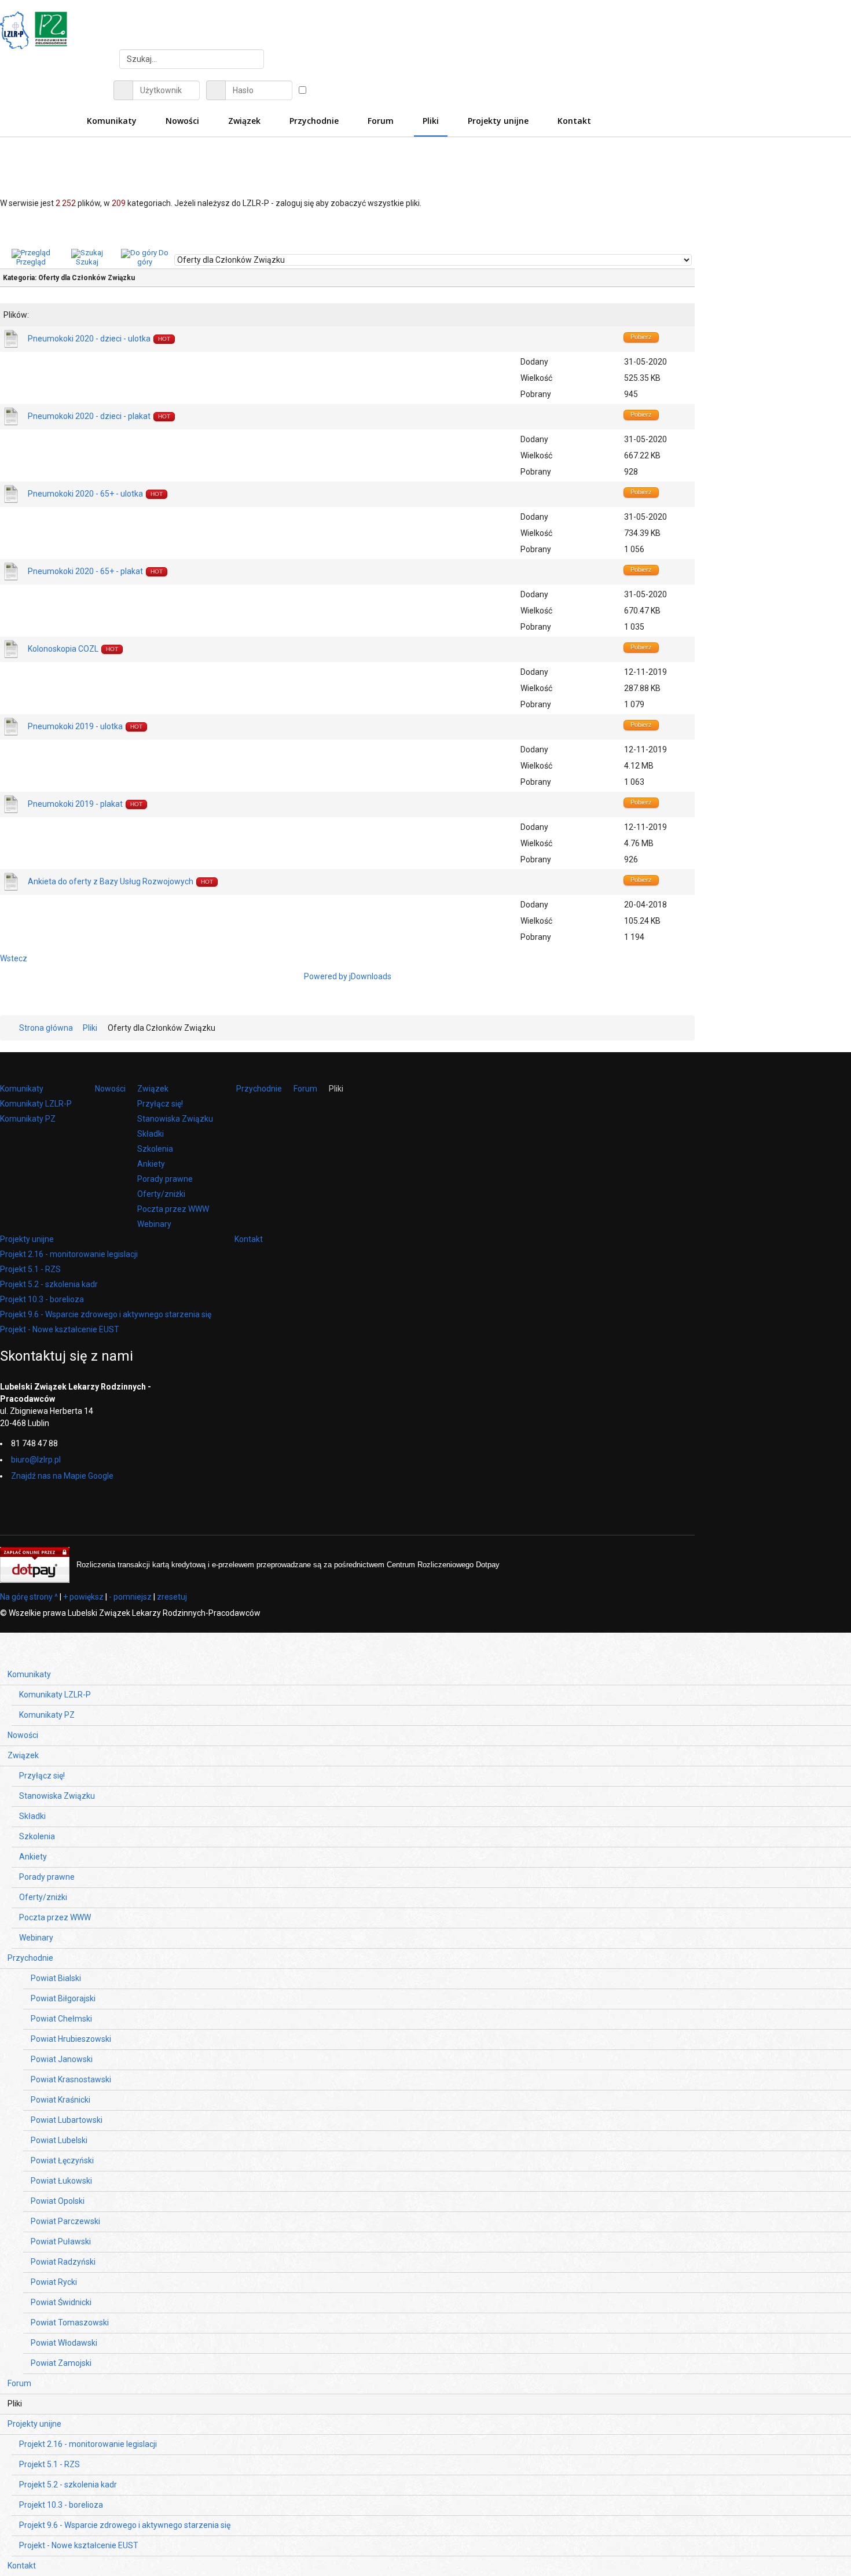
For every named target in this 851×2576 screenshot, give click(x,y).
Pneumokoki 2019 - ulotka (75, 726)
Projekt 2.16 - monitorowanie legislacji (69, 1254)
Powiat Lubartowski (67, 2120)
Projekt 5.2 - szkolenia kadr (49, 1284)
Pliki (336, 1089)
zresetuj (172, 1597)
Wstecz (14, 958)
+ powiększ (83, 1597)
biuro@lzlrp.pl (36, 1460)
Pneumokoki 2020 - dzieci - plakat (89, 416)
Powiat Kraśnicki (60, 2100)
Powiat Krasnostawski (71, 2079)
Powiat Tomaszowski (70, 2323)
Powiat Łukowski (61, 2181)
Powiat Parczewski (65, 2221)
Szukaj (87, 262)
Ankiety (151, 1164)
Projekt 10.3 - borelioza (42, 1299)
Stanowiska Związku (175, 1119)
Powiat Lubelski (59, 2140)
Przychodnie (259, 1089)
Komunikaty (22, 1089)
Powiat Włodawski (64, 2343)
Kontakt (249, 1239)
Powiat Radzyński (63, 2262)
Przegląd (31, 262)
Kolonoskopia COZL (63, 649)
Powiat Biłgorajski (63, 1998)
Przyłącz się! (160, 1104)
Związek (153, 1089)
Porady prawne (165, 1179)
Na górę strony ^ (29, 1597)
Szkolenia (155, 1149)
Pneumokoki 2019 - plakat (75, 804)
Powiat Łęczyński (62, 2160)
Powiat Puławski (61, 2241)
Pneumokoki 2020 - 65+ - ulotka (85, 494)
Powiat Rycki (54, 2282)
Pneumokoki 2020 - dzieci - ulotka (89, 339)
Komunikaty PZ (28, 1119)
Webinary (154, 1224)
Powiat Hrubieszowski (71, 2039)
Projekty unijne (27, 1239)
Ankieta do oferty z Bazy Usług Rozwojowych (111, 881)
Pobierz (641, 337)
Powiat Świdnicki (61, 2302)
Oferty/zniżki (161, 1194)
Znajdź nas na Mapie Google (62, 1476)
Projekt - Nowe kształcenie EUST (60, 1329)
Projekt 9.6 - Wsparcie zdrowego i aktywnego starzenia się (106, 1314)
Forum (305, 1089)
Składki (151, 1134)
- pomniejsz (130, 1597)
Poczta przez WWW (173, 1209)
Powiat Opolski (58, 2201)
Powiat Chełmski (61, 2019)
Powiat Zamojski (61, 2363)
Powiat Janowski (62, 2059)
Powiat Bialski (56, 1978)
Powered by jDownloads (348, 976)
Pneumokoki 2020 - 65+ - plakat (85, 571)
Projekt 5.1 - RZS (30, 1269)
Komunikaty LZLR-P (36, 1104)
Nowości (110, 1089)
